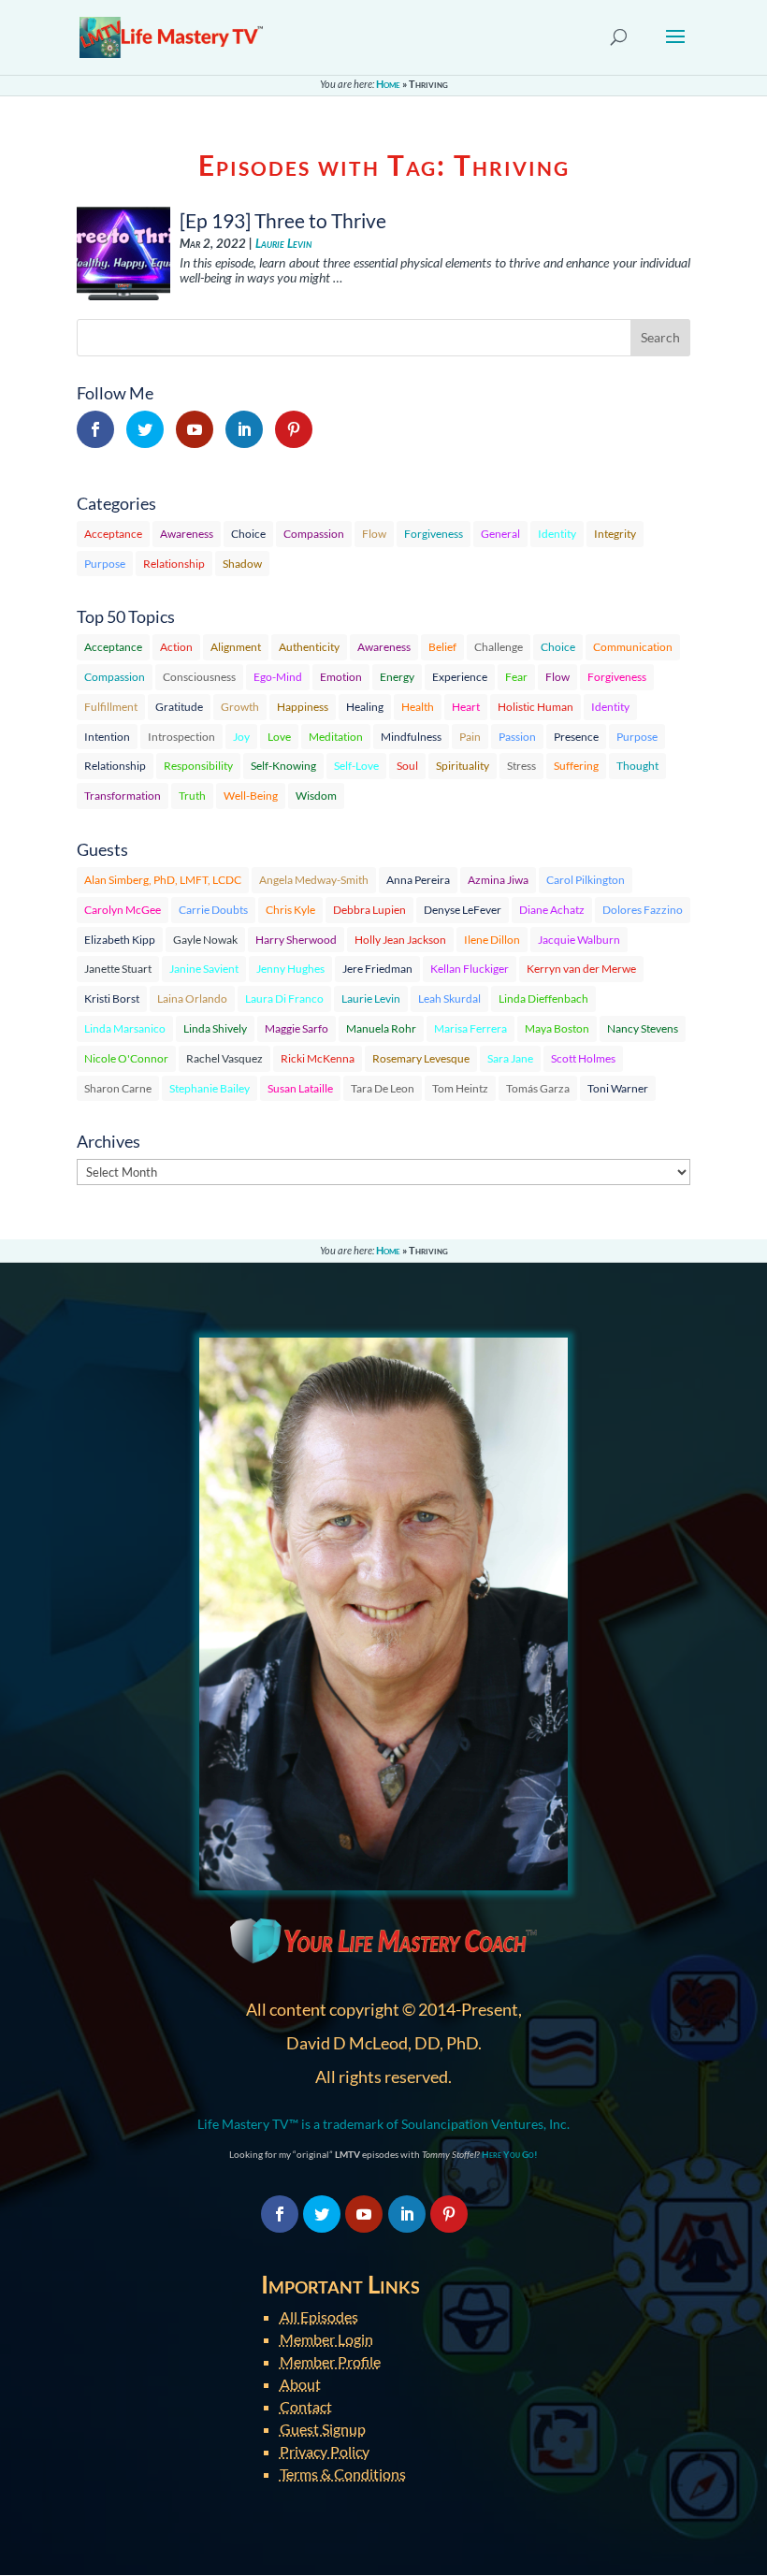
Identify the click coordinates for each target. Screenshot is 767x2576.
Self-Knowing (283, 766)
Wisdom (316, 796)
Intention (107, 737)
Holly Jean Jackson (400, 940)
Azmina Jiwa (498, 880)
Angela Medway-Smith (314, 880)
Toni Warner (618, 1088)
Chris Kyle (290, 910)
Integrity (615, 534)
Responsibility (198, 766)
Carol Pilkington (586, 880)
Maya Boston (557, 1028)
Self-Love (356, 766)
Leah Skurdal (449, 999)
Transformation (123, 796)
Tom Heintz (460, 1088)
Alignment (236, 647)
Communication (633, 647)
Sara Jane (510, 1058)
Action (176, 647)
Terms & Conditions (343, 2474)
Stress (521, 766)
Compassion (314, 534)
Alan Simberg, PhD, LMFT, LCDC (163, 880)
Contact (306, 2406)
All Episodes (319, 2316)
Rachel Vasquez (224, 1058)
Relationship (174, 564)
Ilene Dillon (492, 940)
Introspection (181, 737)
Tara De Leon (383, 1088)
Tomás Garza (538, 1088)
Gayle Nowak (205, 940)
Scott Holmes (583, 1058)
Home (388, 84)
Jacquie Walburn (579, 940)
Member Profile (330, 2361)
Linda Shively (215, 1028)
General (500, 534)
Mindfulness (411, 737)
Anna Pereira (418, 880)
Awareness (187, 534)
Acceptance (113, 534)
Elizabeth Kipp (120, 940)
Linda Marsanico (125, 1028)
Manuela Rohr (381, 1028)
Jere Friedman (377, 969)
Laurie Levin (283, 244)
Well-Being (251, 796)
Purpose (105, 564)
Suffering (576, 766)
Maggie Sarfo (297, 1028)
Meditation (336, 737)
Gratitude (179, 707)
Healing (365, 707)
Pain (470, 737)
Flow (374, 534)
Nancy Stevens (643, 1028)
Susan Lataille (300, 1088)
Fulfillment (111, 707)
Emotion (341, 677)
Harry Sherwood (296, 940)
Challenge (499, 647)
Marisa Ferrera (470, 1028)
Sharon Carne (118, 1088)
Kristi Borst (112, 999)
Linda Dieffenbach (543, 999)
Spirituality (463, 766)
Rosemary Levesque (421, 1058)
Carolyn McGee (123, 910)
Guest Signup (323, 2429)
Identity (557, 534)
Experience (460, 677)
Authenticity (309, 647)
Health (418, 707)
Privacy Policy (325, 2451)
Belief (442, 647)
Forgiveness (434, 534)
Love (279, 737)
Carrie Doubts (213, 910)
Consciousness (199, 677)
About (300, 2384)
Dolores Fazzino (643, 910)
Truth (192, 796)
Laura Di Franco (284, 999)
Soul (407, 766)
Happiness (303, 707)
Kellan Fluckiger (470, 969)
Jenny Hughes (290, 969)
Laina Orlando (192, 999)
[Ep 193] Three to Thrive (283, 220)
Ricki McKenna (318, 1058)
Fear (516, 677)
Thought (637, 766)
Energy (397, 677)
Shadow (242, 564)
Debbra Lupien (369, 910)
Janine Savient (204, 969)
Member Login (326, 2339)
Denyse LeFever (463, 910)
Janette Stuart (118, 969)
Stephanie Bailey (210, 1088)
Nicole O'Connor (126, 1058)
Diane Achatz (552, 910)
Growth (240, 707)
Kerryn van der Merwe (581, 969)
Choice (248, 534)
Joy (241, 737)
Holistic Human (535, 707)
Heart (466, 707)
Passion (517, 737)
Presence (576, 737)
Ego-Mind (278, 677)
